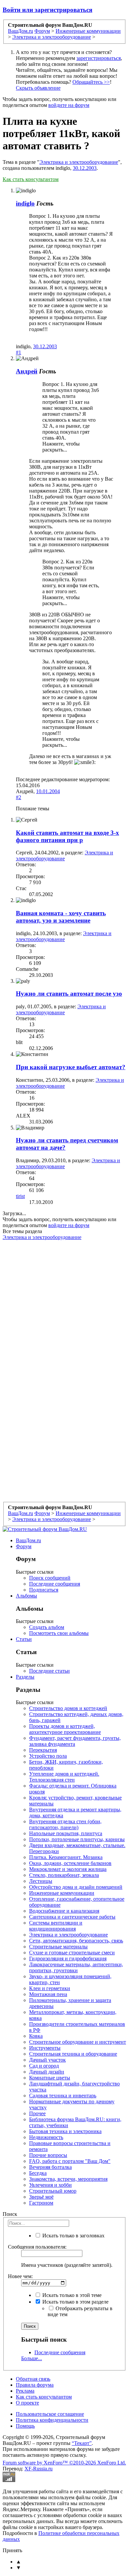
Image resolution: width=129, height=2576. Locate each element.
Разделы (25, 1677)
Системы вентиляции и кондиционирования (56, 1926)
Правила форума (35, 2385)
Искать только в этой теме (71, 2295)
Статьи (24, 1639)
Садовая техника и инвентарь (63, 2096)
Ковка (36, 2036)
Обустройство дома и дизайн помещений (76, 1887)
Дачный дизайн (47, 2072)
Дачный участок (47, 2060)
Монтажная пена (48, 1994)
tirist (20, 1196)
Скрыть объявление (38, 88)
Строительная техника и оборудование (73, 2054)
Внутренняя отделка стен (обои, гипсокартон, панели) (65, 1824)
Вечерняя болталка (50, 2167)
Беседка (38, 2173)
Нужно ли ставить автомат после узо (69, 994)
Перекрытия (43, 1750)
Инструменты (45, 2048)
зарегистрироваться (99, 58)
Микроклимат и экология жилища (68, 1869)
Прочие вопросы (48, 2155)
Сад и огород (44, 2066)
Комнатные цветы (50, 2078)
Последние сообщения (55, 1584)
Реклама (25, 2391)
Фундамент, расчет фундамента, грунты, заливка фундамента (75, 1741)
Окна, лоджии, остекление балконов (70, 1863)
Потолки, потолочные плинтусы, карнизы (77, 1839)
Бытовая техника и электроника (65, 2131)
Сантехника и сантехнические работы (72, 1917)
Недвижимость (46, 2137)
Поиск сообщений (50, 1578)
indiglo (25, 203)
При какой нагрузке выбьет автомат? (71, 1067)
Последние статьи (49, 1671)
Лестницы (41, 1881)
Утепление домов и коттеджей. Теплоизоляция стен (64, 1777)
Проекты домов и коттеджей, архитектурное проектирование (65, 1729)
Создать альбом (47, 1627)
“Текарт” (82, 2443)
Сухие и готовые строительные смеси (72, 1953)
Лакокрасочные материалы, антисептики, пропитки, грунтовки (76, 1967)
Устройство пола (48, 1756)
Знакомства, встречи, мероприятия (68, 2179)
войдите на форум (69, 105)
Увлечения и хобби (50, 2185)
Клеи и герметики (50, 1988)
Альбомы (26, 1596)
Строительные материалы (58, 1947)
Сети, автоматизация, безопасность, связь (76, 1941)
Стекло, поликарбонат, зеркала (64, 1875)
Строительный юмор (53, 2191)
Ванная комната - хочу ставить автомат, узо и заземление (61, 917)
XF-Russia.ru (39, 2469)
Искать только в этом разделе (75, 2302)
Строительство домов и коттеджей (68, 1708)
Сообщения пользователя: (37, 2247)
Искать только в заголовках (73, 2236)
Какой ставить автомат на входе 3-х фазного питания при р (67, 836)
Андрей (27, 371)
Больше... (32, 2358)
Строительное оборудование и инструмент (78, 2042)
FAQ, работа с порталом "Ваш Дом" (70, 2161)
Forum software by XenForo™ (64, 2463)
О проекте (27, 2403)
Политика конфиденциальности (52, 2420)
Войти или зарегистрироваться (47, 10)
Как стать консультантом (31, 179)
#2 (19, 797)
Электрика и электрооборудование (79, 162)
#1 (19, 352)
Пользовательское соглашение (50, 2414)
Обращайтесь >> (91, 82)
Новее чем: (20, 2276)
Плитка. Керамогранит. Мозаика (66, 1857)
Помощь (25, 2426)
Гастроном (41, 2203)
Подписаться (44, 1590)
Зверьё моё (41, 2197)
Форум (24, 1546)
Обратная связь (33, 2379)
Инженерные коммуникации (62, 1893)
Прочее (37, 2113)
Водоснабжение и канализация (64, 1911)
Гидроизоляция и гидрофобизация (68, 1958)
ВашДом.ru (28, 1540)
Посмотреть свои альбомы (59, 1633)
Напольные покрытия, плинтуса (66, 1833)
